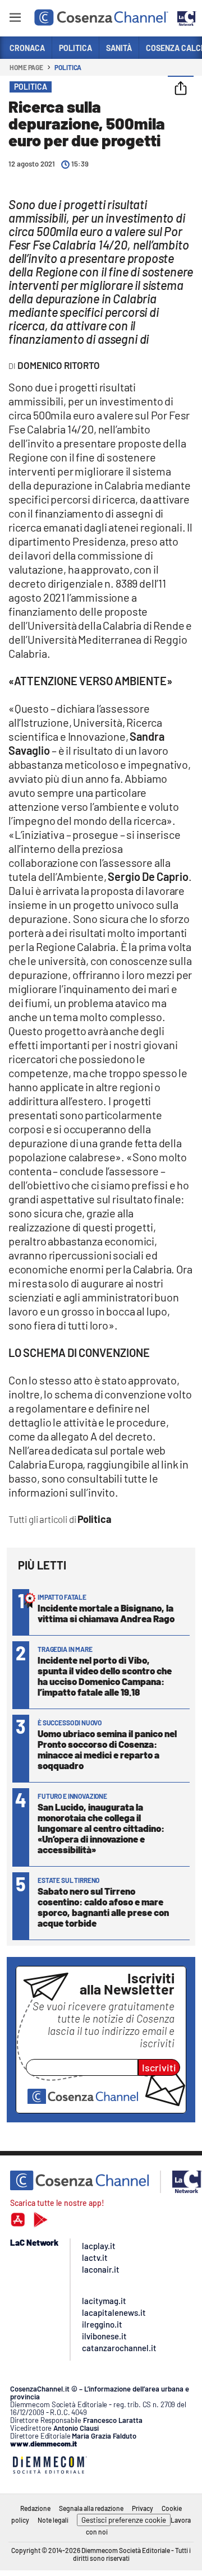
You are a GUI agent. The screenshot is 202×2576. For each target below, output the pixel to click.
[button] (181, 89)
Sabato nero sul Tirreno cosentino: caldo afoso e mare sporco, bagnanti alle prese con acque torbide (103, 1907)
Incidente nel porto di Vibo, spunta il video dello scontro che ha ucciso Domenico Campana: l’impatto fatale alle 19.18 (105, 1676)
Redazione (35, 2508)
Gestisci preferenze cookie (124, 2520)
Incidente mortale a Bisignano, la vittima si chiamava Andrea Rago (106, 1613)
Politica (68, 67)
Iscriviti (159, 2067)
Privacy (143, 2508)
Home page (26, 67)
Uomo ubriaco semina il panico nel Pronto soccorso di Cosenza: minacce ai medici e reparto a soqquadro (107, 1749)
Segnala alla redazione (91, 2508)
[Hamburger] (15, 19)
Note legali (53, 2520)
